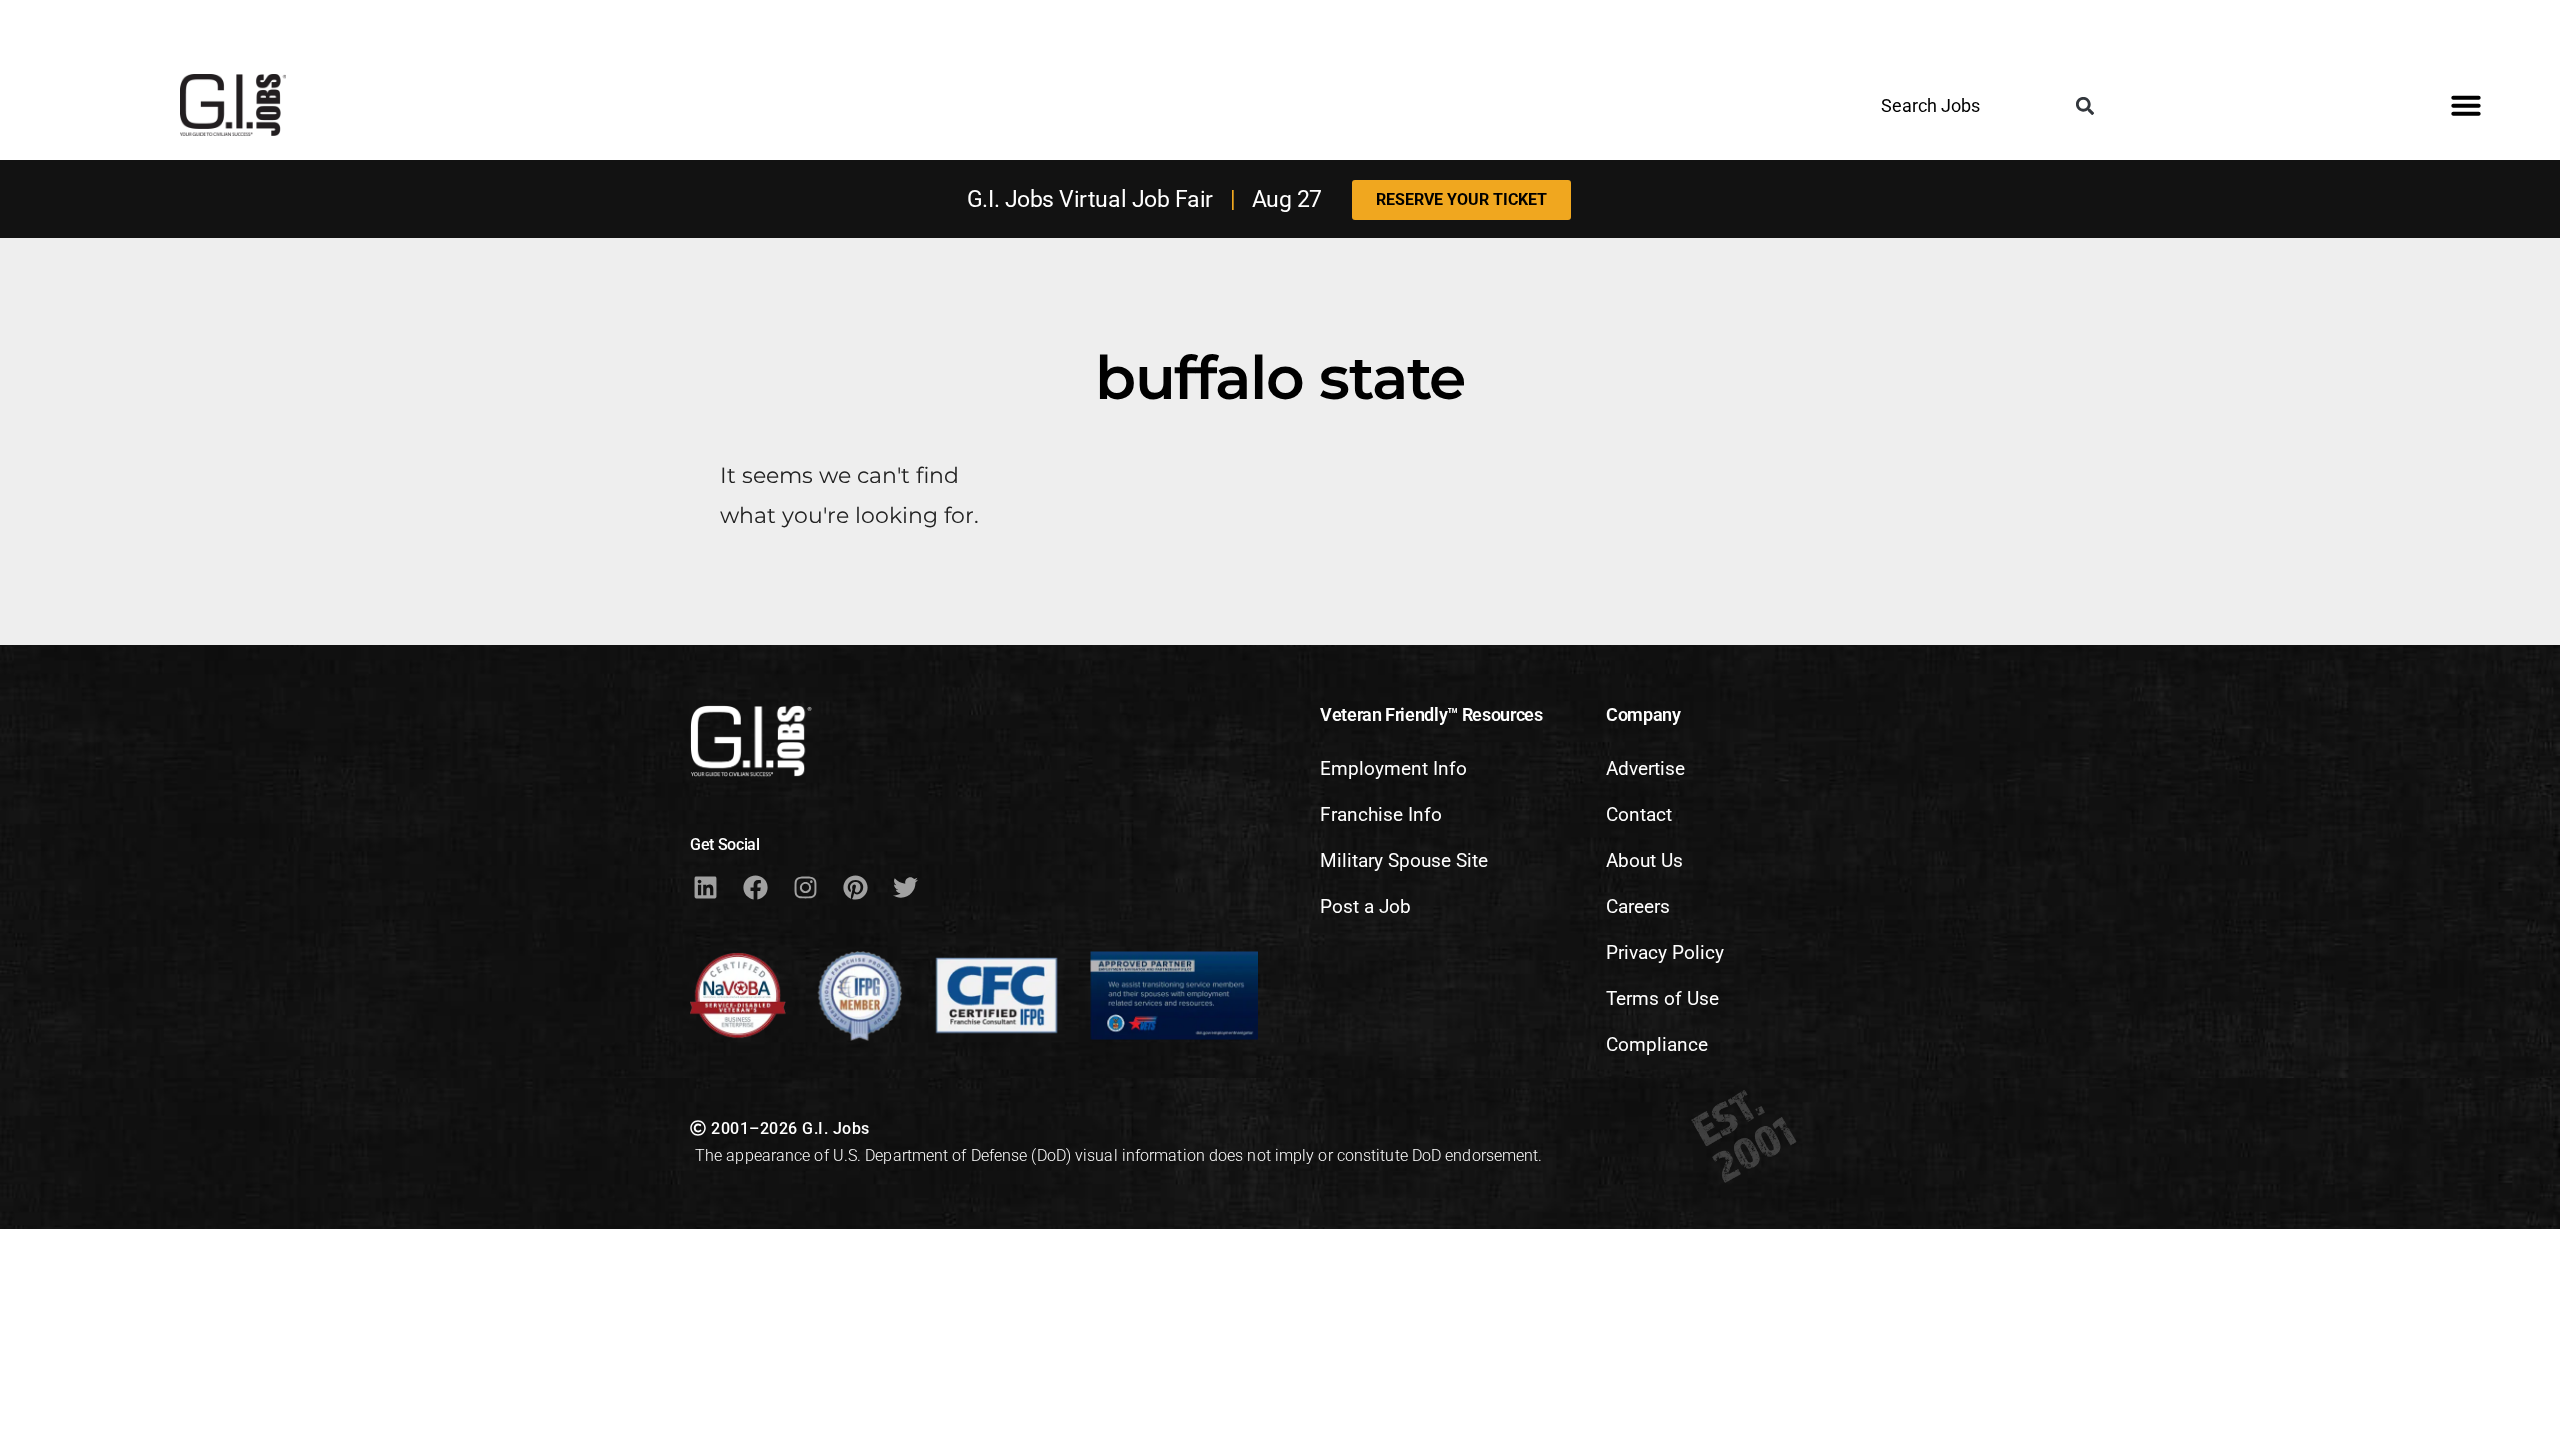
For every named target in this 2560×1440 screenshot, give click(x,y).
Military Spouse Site (1404, 860)
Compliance (1657, 1044)
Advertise (1645, 768)
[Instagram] (805, 888)
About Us (1644, 860)
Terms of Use (1662, 998)
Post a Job (1365, 906)
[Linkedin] (705, 888)
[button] (2084, 106)
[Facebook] (755, 888)
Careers (1638, 906)
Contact (1639, 814)
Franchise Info (1381, 814)
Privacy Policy (1665, 952)
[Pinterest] (855, 888)
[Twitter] (905, 888)
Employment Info (1393, 768)
